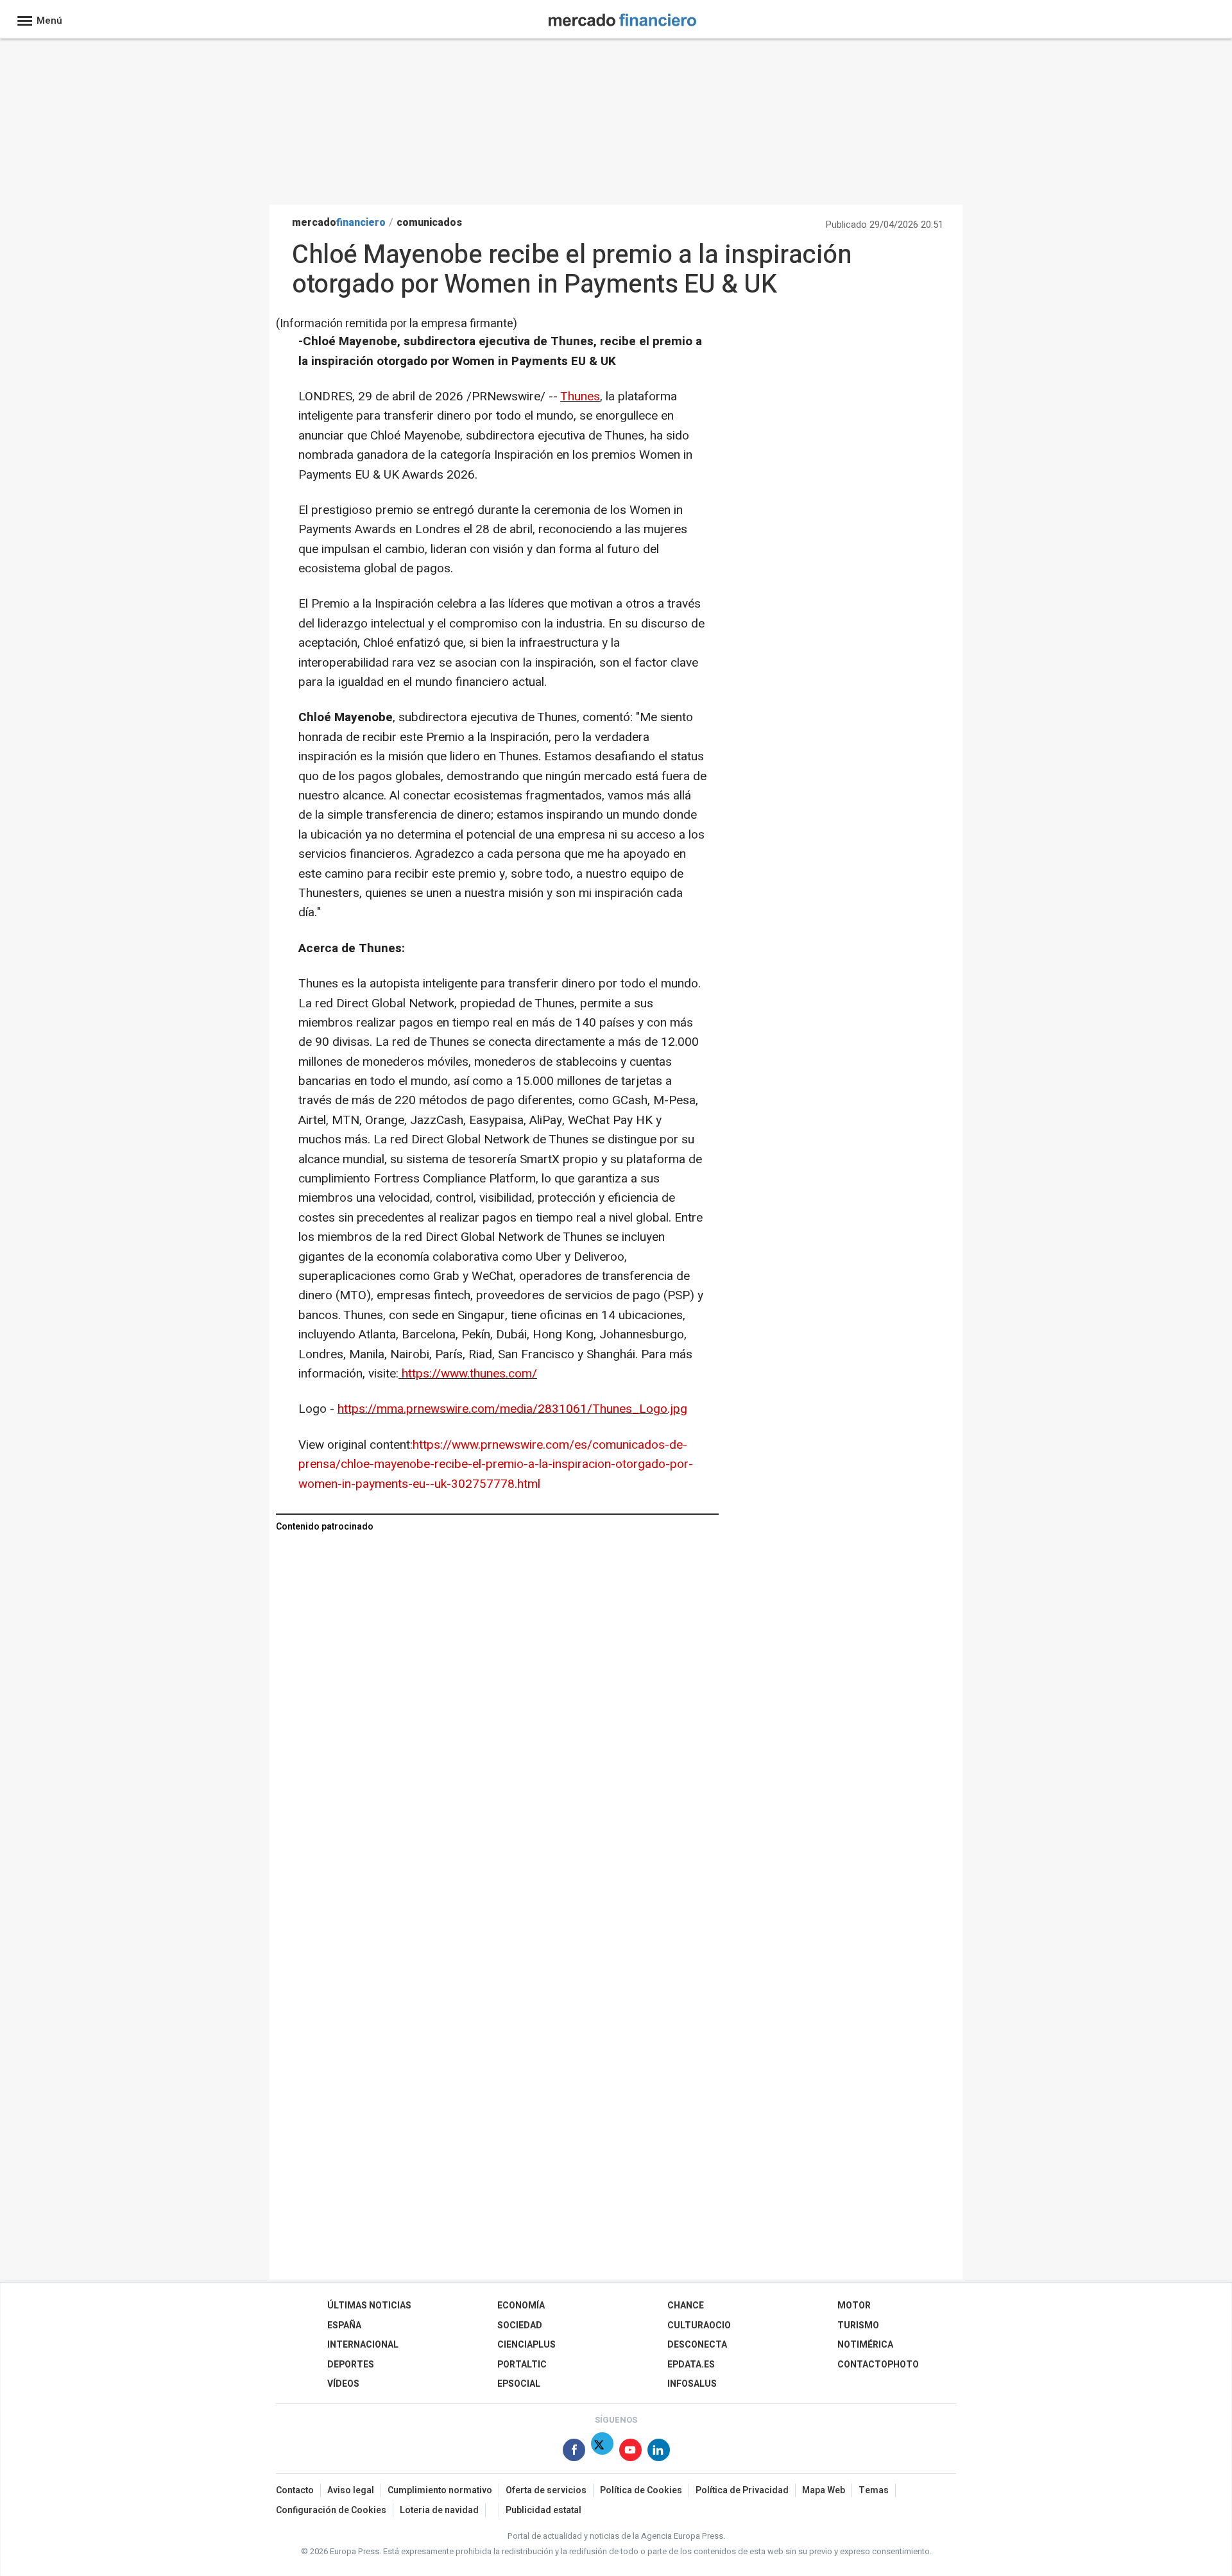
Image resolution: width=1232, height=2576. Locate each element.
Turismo (858, 2325)
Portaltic (522, 2365)
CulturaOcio (699, 2325)
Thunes (580, 397)
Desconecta (697, 2345)
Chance (686, 2306)
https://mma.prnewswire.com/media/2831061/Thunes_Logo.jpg (512, 1409)
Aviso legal (351, 2490)
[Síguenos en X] (602, 2452)
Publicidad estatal (543, 2510)
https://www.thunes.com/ (469, 1374)
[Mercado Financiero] (622, 18)
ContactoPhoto (878, 2365)
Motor (854, 2306)
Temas (874, 2490)
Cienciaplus (526, 2345)
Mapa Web (824, 2490)
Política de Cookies (641, 2490)
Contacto (295, 2490)
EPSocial (519, 2384)
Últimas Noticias (369, 2306)
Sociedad (520, 2325)
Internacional (363, 2345)
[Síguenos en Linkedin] (659, 2452)
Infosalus (692, 2384)
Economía (521, 2306)
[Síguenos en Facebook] (574, 2452)
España (344, 2325)
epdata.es (691, 2365)
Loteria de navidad (439, 2510)
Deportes (351, 2365)
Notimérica (865, 2345)
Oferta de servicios (546, 2490)
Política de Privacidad (742, 2490)
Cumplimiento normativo (440, 2490)
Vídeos (343, 2384)
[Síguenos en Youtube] (630, 2452)
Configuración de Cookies (331, 2510)
